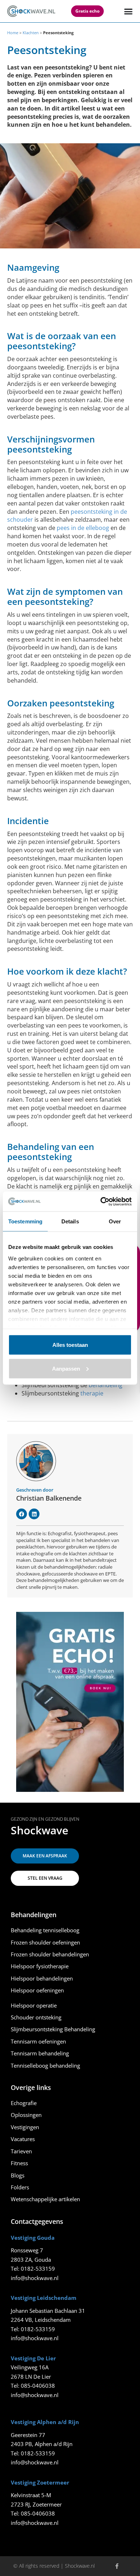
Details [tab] (70, 1221)
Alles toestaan (70, 1345)
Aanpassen (66, 1368)
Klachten (31, 33)
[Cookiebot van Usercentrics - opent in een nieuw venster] (101, 1201)
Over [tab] (115, 1221)
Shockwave (39, 1830)
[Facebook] (22, 1514)
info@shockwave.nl (35, 2278)
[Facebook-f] (117, 2566)
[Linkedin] (34, 1514)
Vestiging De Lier (33, 2358)
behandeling (106, 1385)
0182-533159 (38, 2269)
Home (13, 33)
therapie (92, 1393)
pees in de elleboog (83, 528)
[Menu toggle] (128, 11)
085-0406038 (38, 2386)
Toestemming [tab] (25, 1221)
